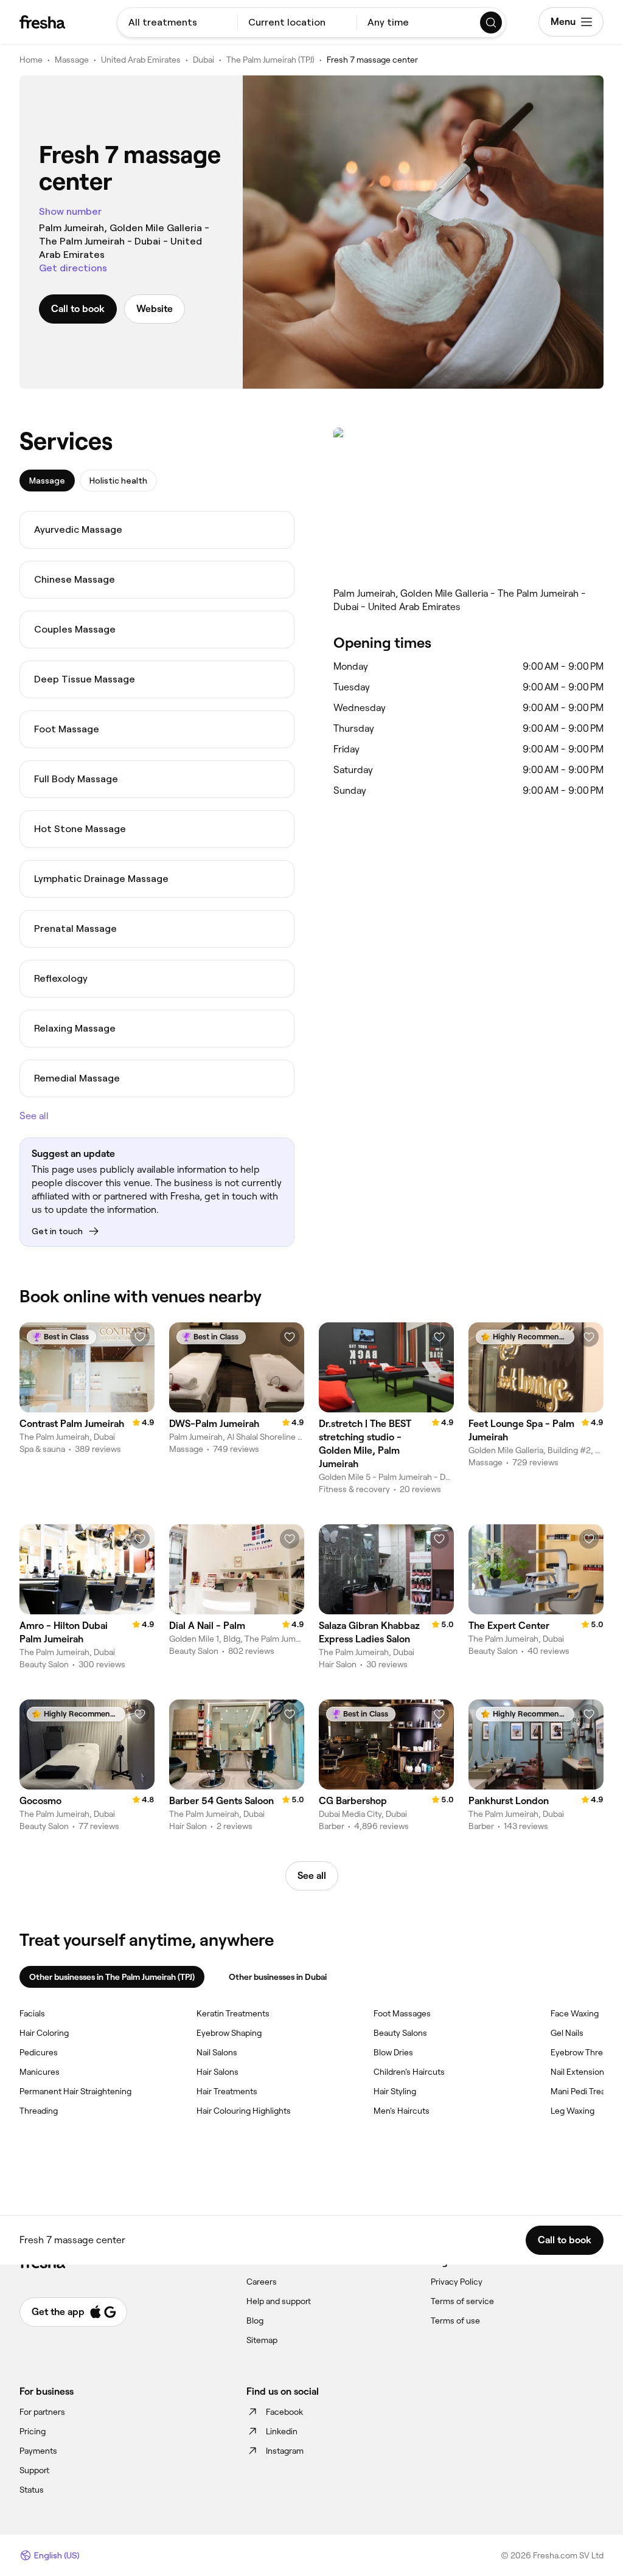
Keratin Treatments (233, 2013)
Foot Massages (402, 2013)
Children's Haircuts (409, 2072)
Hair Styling (395, 2091)
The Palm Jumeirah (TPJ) (270, 60)
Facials (32, 2013)
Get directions (73, 268)
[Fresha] (42, 22)
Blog (255, 2321)
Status (32, 2490)
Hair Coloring (44, 2033)
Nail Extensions (579, 2072)
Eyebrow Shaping (229, 2033)
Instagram (285, 2451)
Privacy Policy (457, 2282)
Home (31, 60)
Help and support (279, 2301)
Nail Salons (217, 2052)
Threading (39, 2111)
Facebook (284, 2412)
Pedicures (39, 2052)
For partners (42, 2412)
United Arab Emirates (141, 60)
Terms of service (462, 2301)
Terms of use (455, 2321)
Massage (72, 60)
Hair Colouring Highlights (244, 2111)
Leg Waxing (573, 2111)
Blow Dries (393, 2052)
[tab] (47, 481)
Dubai (204, 60)
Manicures (40, 2072)
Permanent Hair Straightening (75, 2091)
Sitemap (262, 2340)
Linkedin (282, 2431)
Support (34, 2470)
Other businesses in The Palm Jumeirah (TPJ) (112, 1977)
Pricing (33, 2431)
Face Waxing (575, 2013)
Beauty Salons (400, 2033)
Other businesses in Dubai (278, 1977)
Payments (38, 2451)
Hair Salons (218, 2072)
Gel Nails (567, 2033)
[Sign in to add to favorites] (140, 1337)
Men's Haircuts (402, 2111)
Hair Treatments (227, 2091)
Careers (262, 2282)
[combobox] (177, 23)
